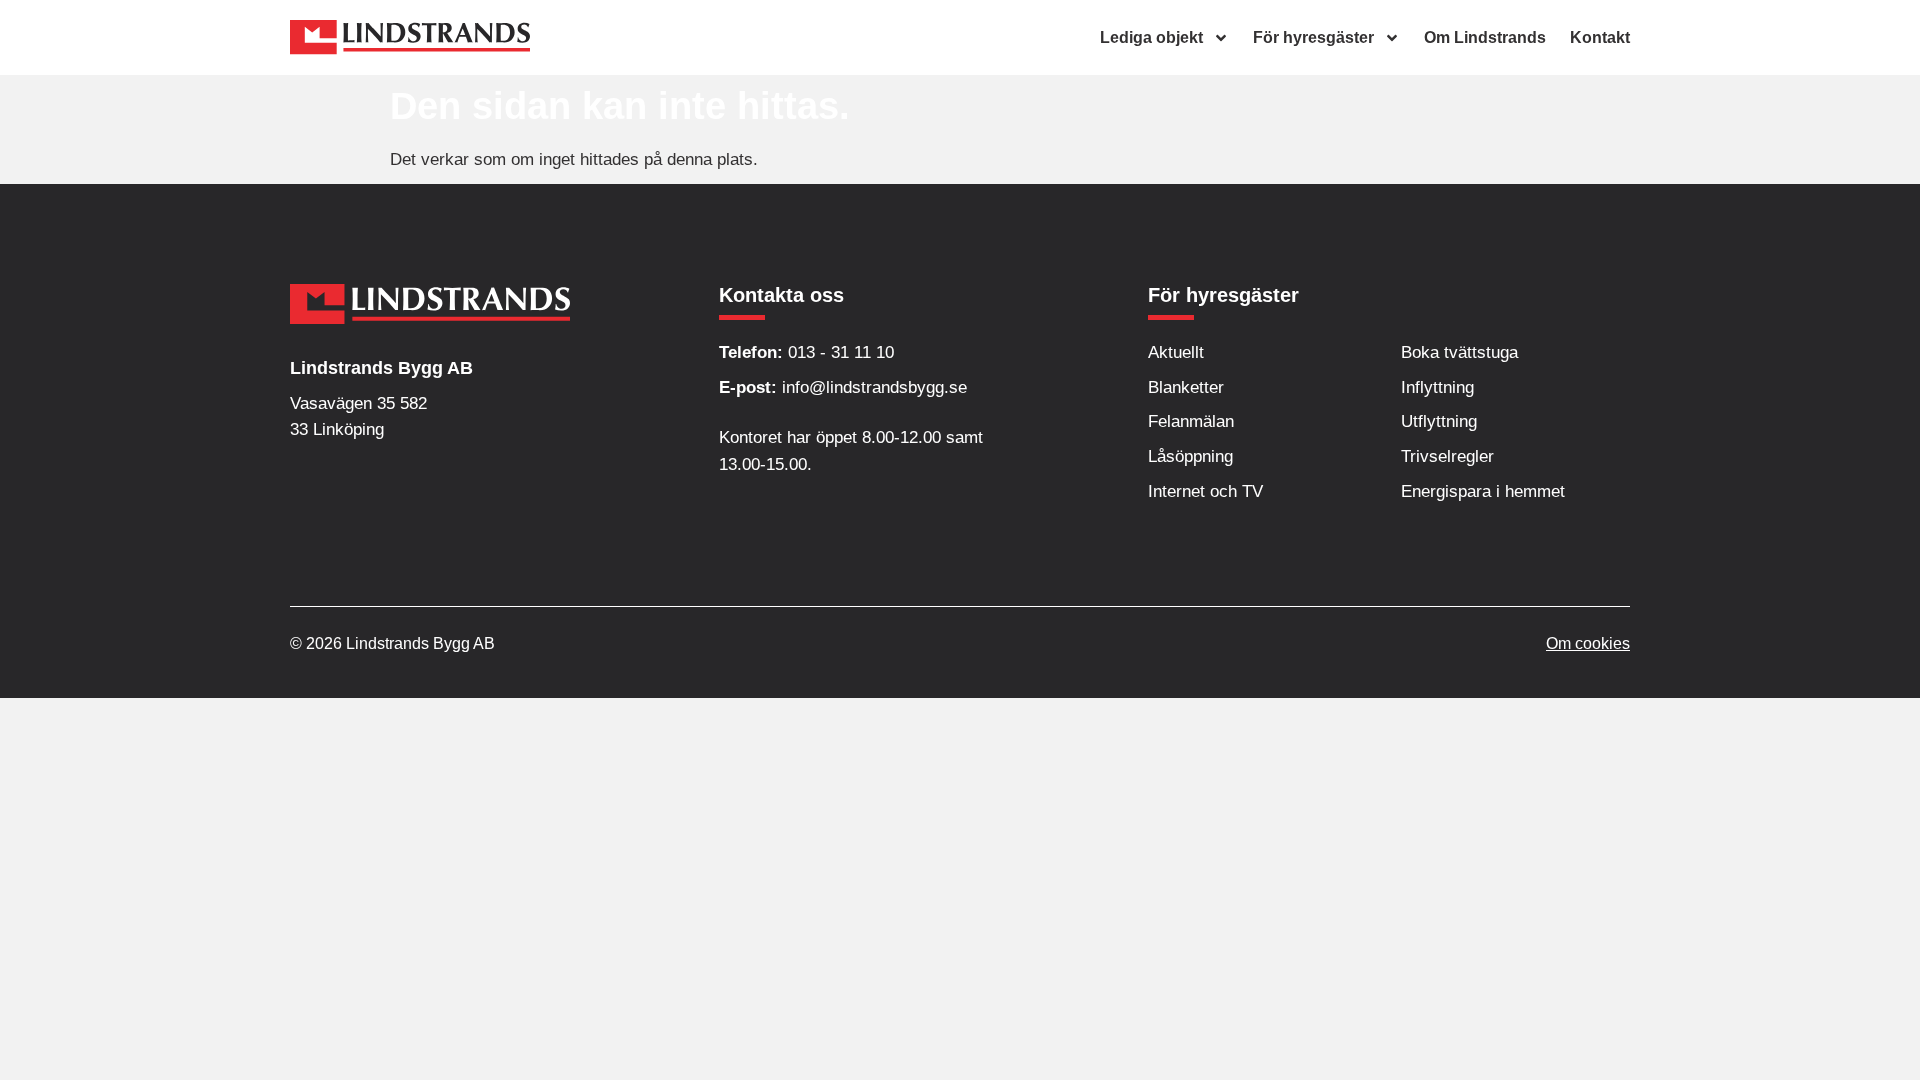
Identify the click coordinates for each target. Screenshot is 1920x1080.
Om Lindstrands (1485, 37)
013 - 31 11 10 (806, 352)
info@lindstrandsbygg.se (843, 387)
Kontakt (1600, 37)
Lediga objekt (1151, 37)
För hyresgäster (1313, 37)
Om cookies (1588, 643)
